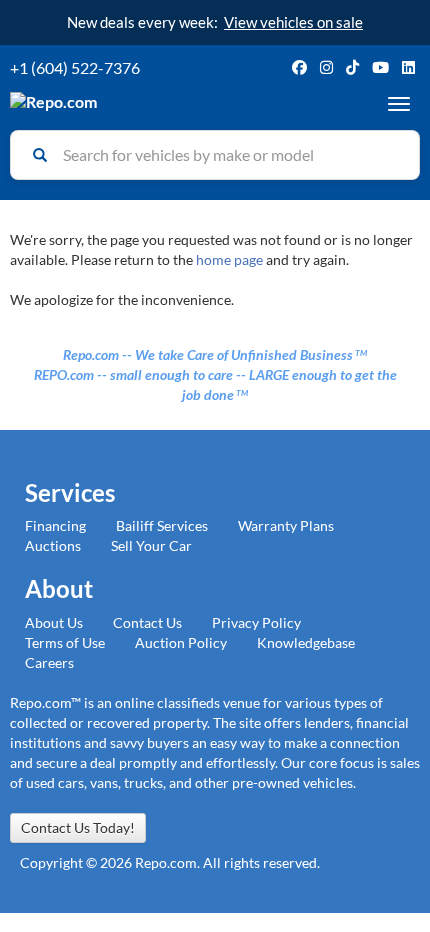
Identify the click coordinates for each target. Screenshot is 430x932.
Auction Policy (181, 642)
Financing (55, 525)
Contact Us (147, 622)
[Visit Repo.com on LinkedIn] (408, 67)
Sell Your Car (151, 545)
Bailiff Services (162, 525)
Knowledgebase (306, 642)
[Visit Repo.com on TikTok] (352, 67)
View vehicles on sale (293, 22)
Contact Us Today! (78, 827)
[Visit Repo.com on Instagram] (326, 67)
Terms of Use (65, 642)
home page (229, 259)
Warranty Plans (286, 525)
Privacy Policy (256, 622)
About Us (54, 622)
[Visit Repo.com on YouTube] (380, 67)
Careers (49, 662)
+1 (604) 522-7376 (75, 67)
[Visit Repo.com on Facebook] (299, 67)
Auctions (53, 545)
